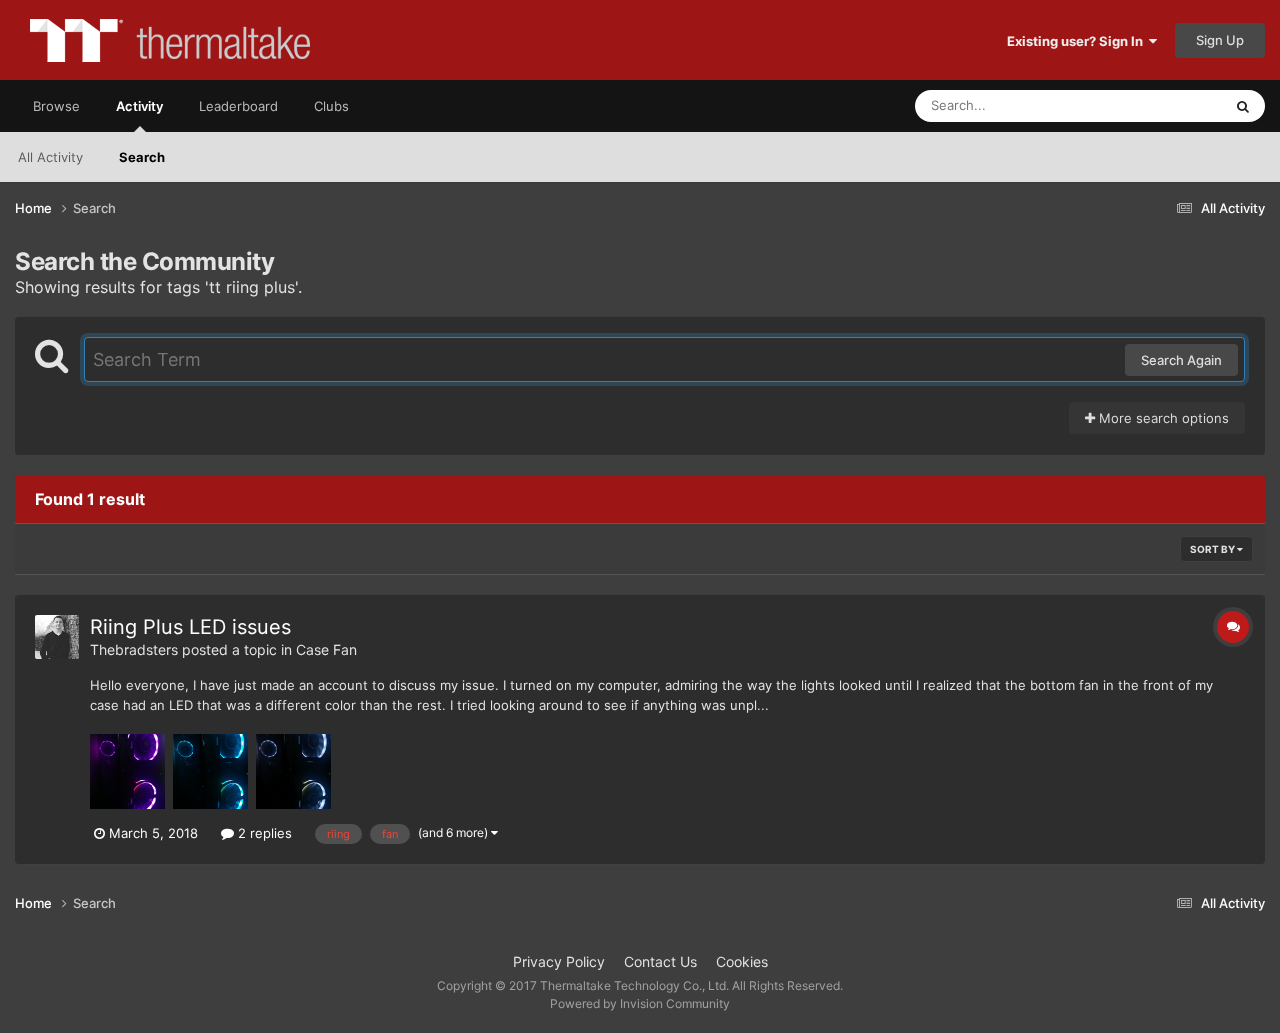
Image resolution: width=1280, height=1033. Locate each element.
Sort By (1213, 549)
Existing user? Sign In (1078, 41)
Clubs (331, 106)
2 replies (263, 833)
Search (142, 157)
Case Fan (326, 649)
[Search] (1243, 106)
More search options (1162, 418)
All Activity (50, 157)
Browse (56, 106)
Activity (139, 106)
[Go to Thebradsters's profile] (57, 637)
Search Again (1181, 360)
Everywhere (1160, 105)
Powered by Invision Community (640, 1003)
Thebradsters (134, 649)
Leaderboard (238, 106)
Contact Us (660, 961)
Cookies (742, 961)
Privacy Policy (559, 961)
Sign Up (1220, 40)
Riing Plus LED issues (190, 627)
